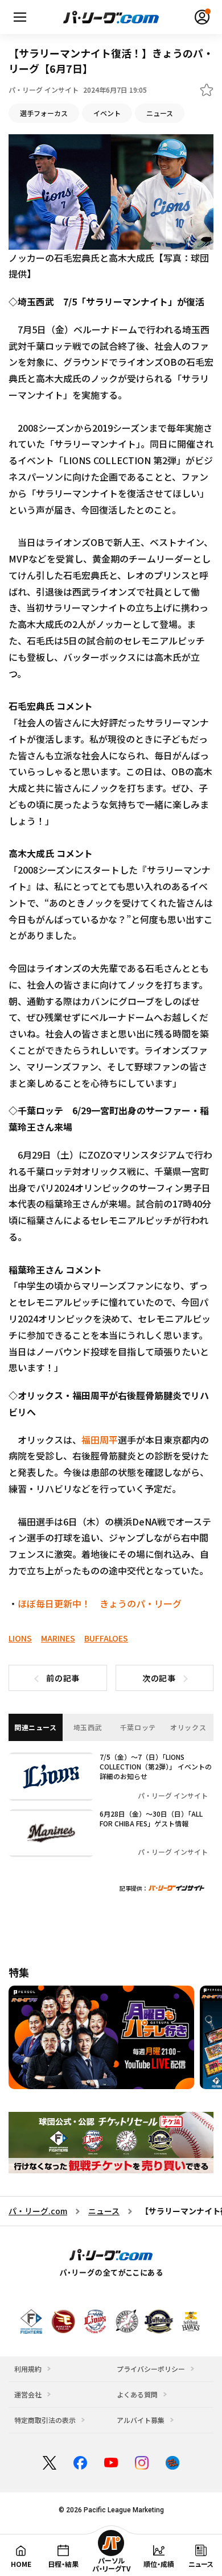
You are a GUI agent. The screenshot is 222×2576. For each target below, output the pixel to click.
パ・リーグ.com (38, 2211)
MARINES (58, 1638)
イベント (107, 113)
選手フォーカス (44, 113)
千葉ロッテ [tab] (138, 1727)
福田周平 (100, 1440)
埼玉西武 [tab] (88, 1727)
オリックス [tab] (188, 1727)
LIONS (20, 1638)
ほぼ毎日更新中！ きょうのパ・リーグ (100, 1603)
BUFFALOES (106, 1638)
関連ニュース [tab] (36, 1727)
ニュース (160, 113)
